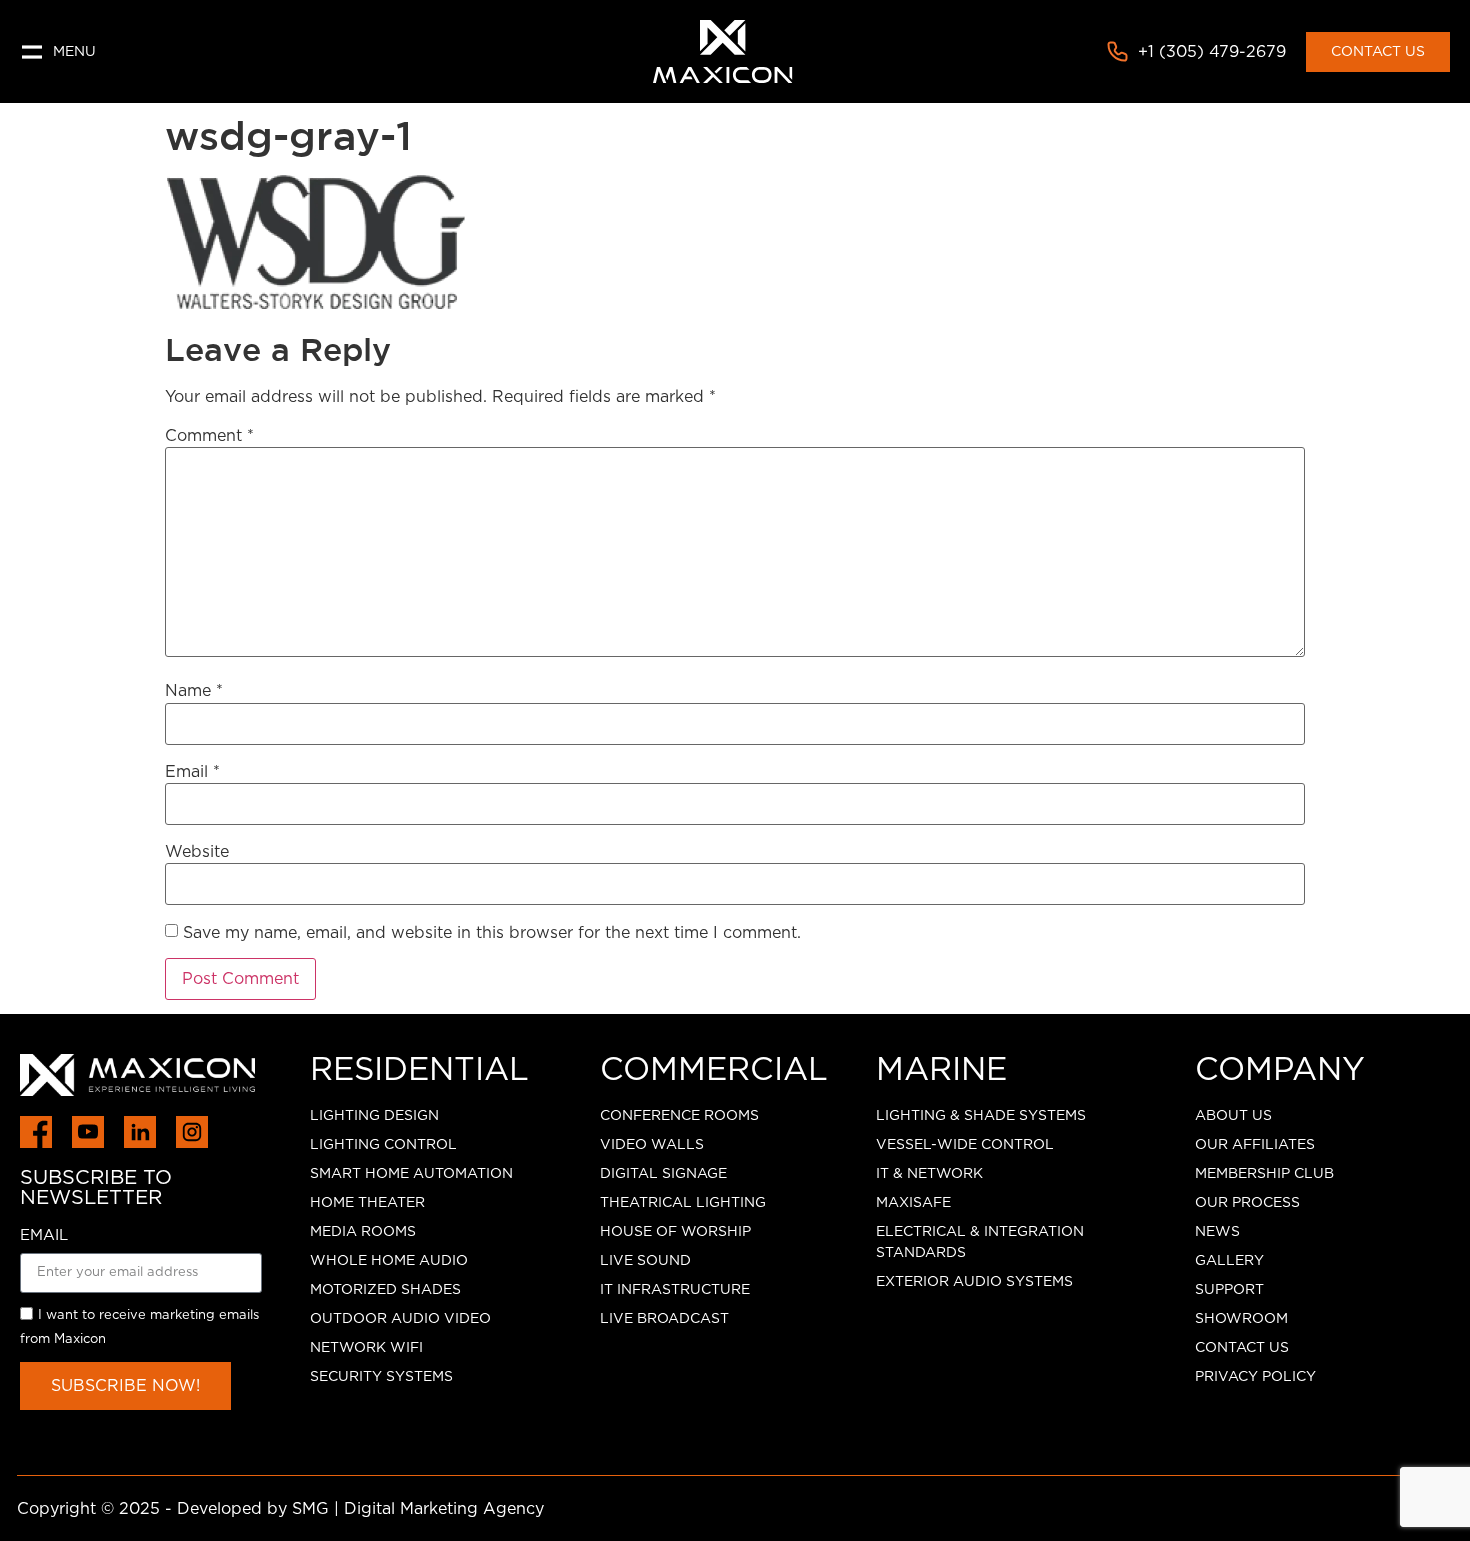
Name (194, 691)
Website (197, 852)
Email (192, 772)
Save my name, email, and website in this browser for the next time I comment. (492, 933)
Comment (209, 436)
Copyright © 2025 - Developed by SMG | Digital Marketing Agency (280, 1509)
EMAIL (44, 1235)
